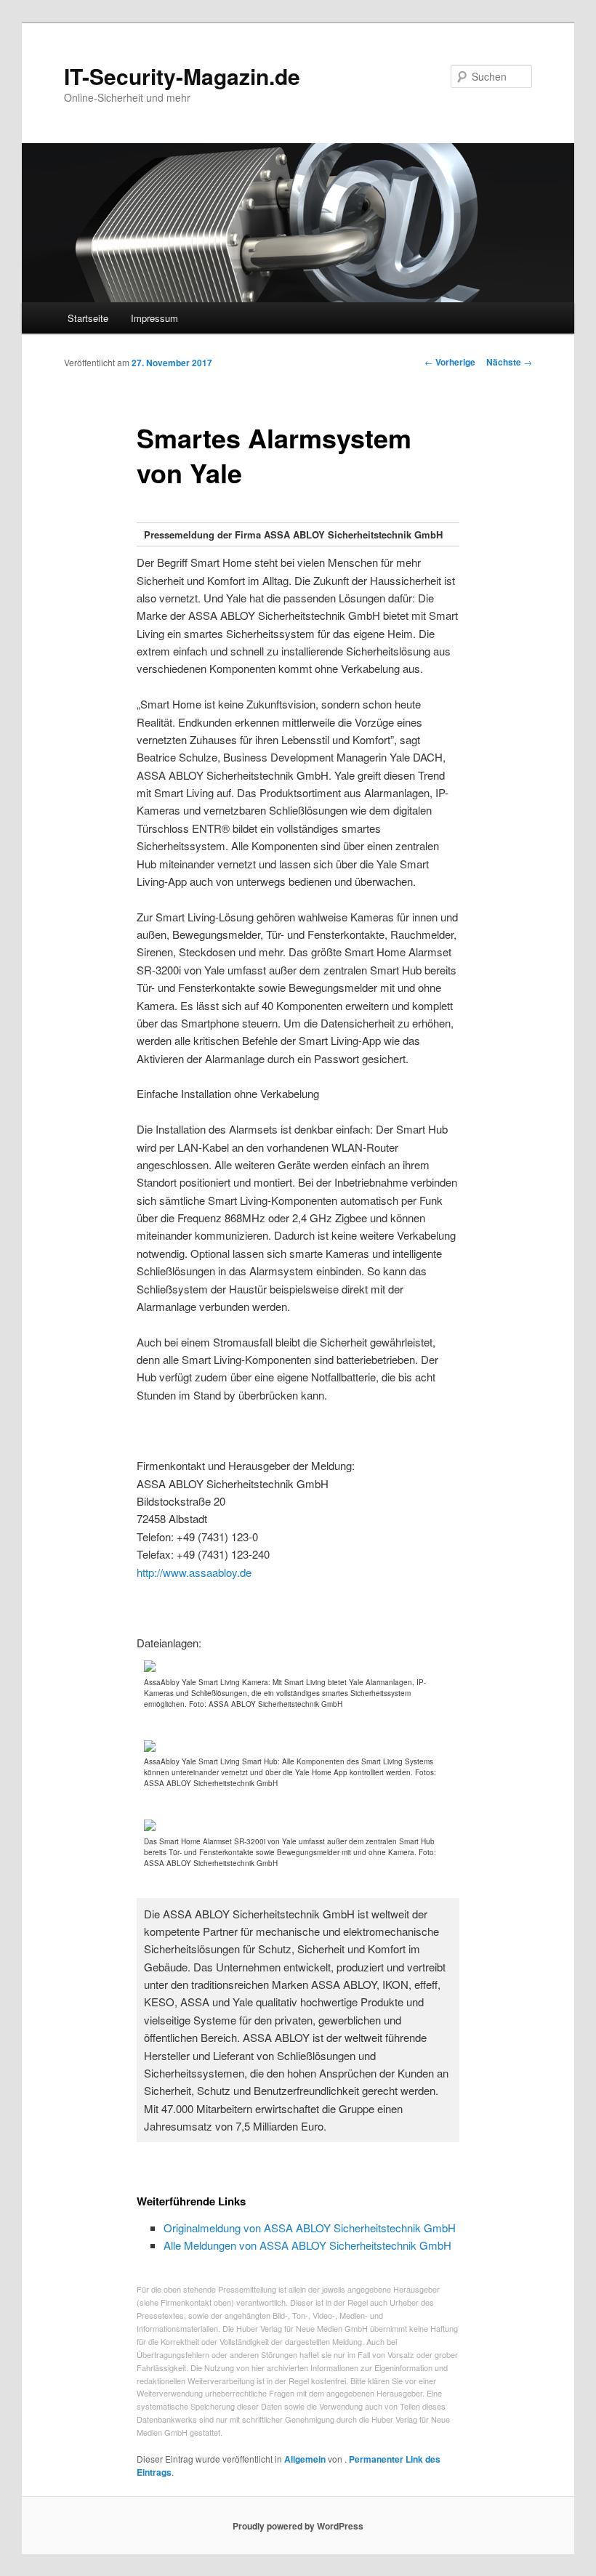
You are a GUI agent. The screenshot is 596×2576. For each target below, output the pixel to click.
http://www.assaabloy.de (194, 1572)
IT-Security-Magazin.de (182, 76)
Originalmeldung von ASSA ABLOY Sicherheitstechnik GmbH (310, 2228)
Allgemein (305, 2459)
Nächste (509, 362)
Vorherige (450, 362)
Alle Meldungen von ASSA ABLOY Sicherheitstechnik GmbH (307, 2245)
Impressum (154, 318)
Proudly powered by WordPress (298, 2526)
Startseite (88, 318)
